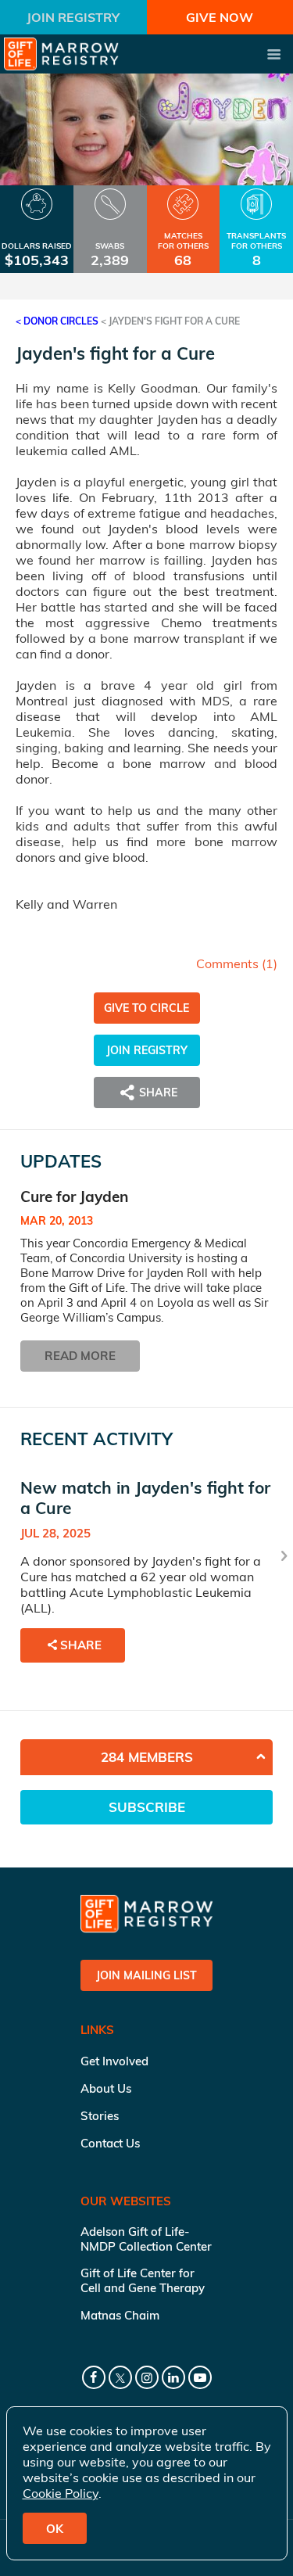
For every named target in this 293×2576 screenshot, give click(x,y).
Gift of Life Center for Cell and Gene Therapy (143, 2280)
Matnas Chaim (120, 2315)
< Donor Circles (57, 321)
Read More (80, 1356)
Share (81, 1645)
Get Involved (114, 2061)
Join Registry (73, 17)
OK (55, 2529)
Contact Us (110, 2143)
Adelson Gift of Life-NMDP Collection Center (146, 2239)
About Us (106, 2088)
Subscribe (147, 1807)
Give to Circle (146, 1008)
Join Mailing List (146, 1975)
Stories (100, 2116)
